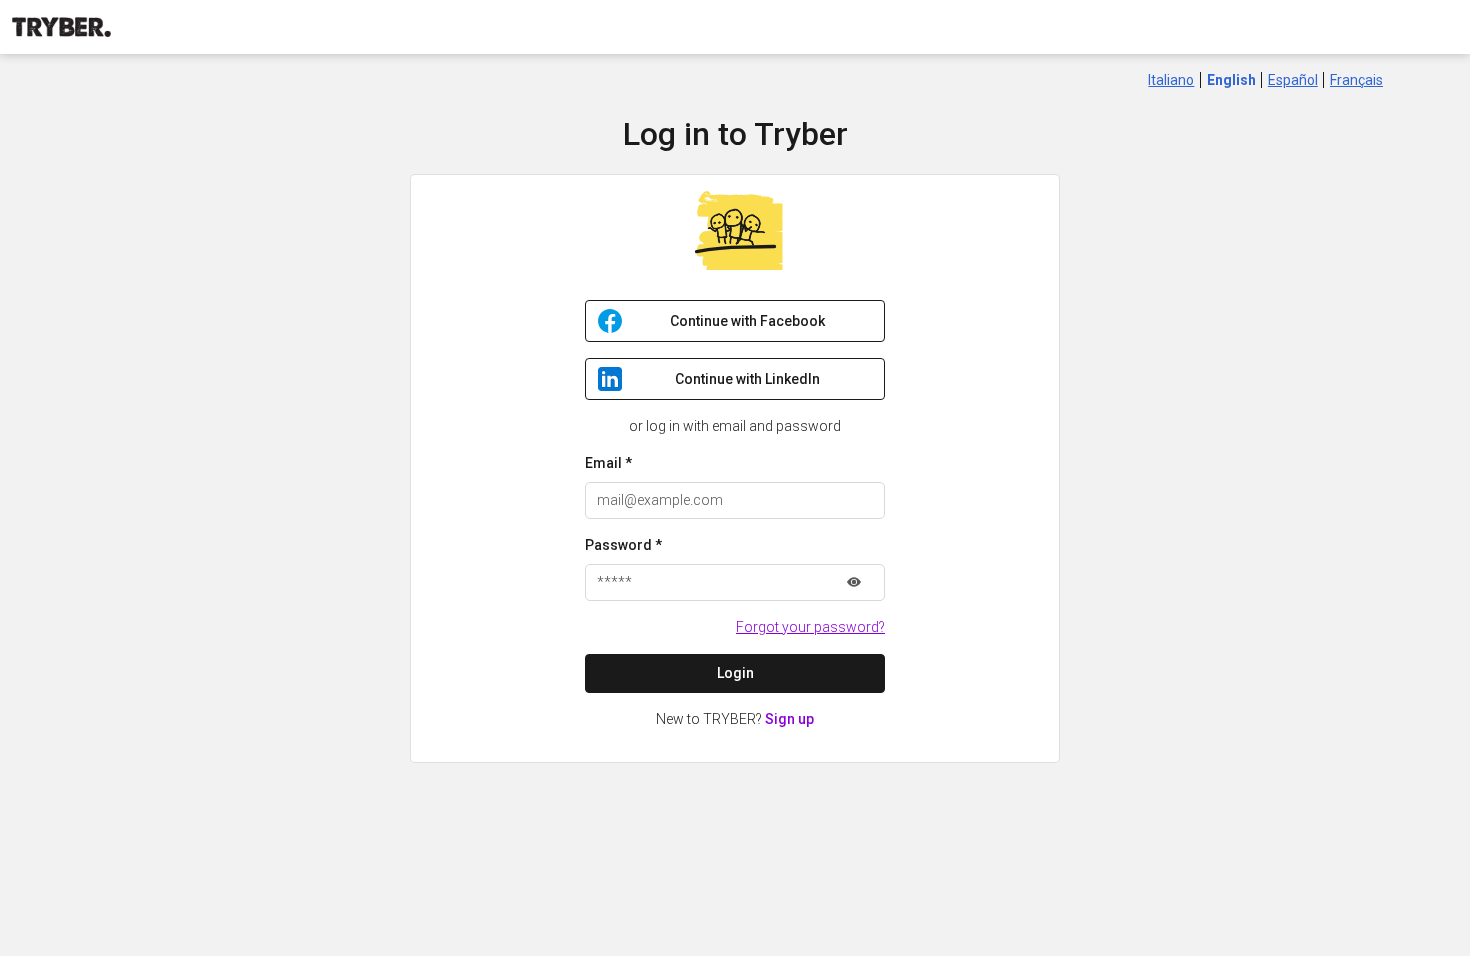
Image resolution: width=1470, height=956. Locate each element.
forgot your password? (810, 627)
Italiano (1171, 80)
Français (1356, 80)
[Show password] (854, 582)
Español (1293, 80)
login (735, 673)
